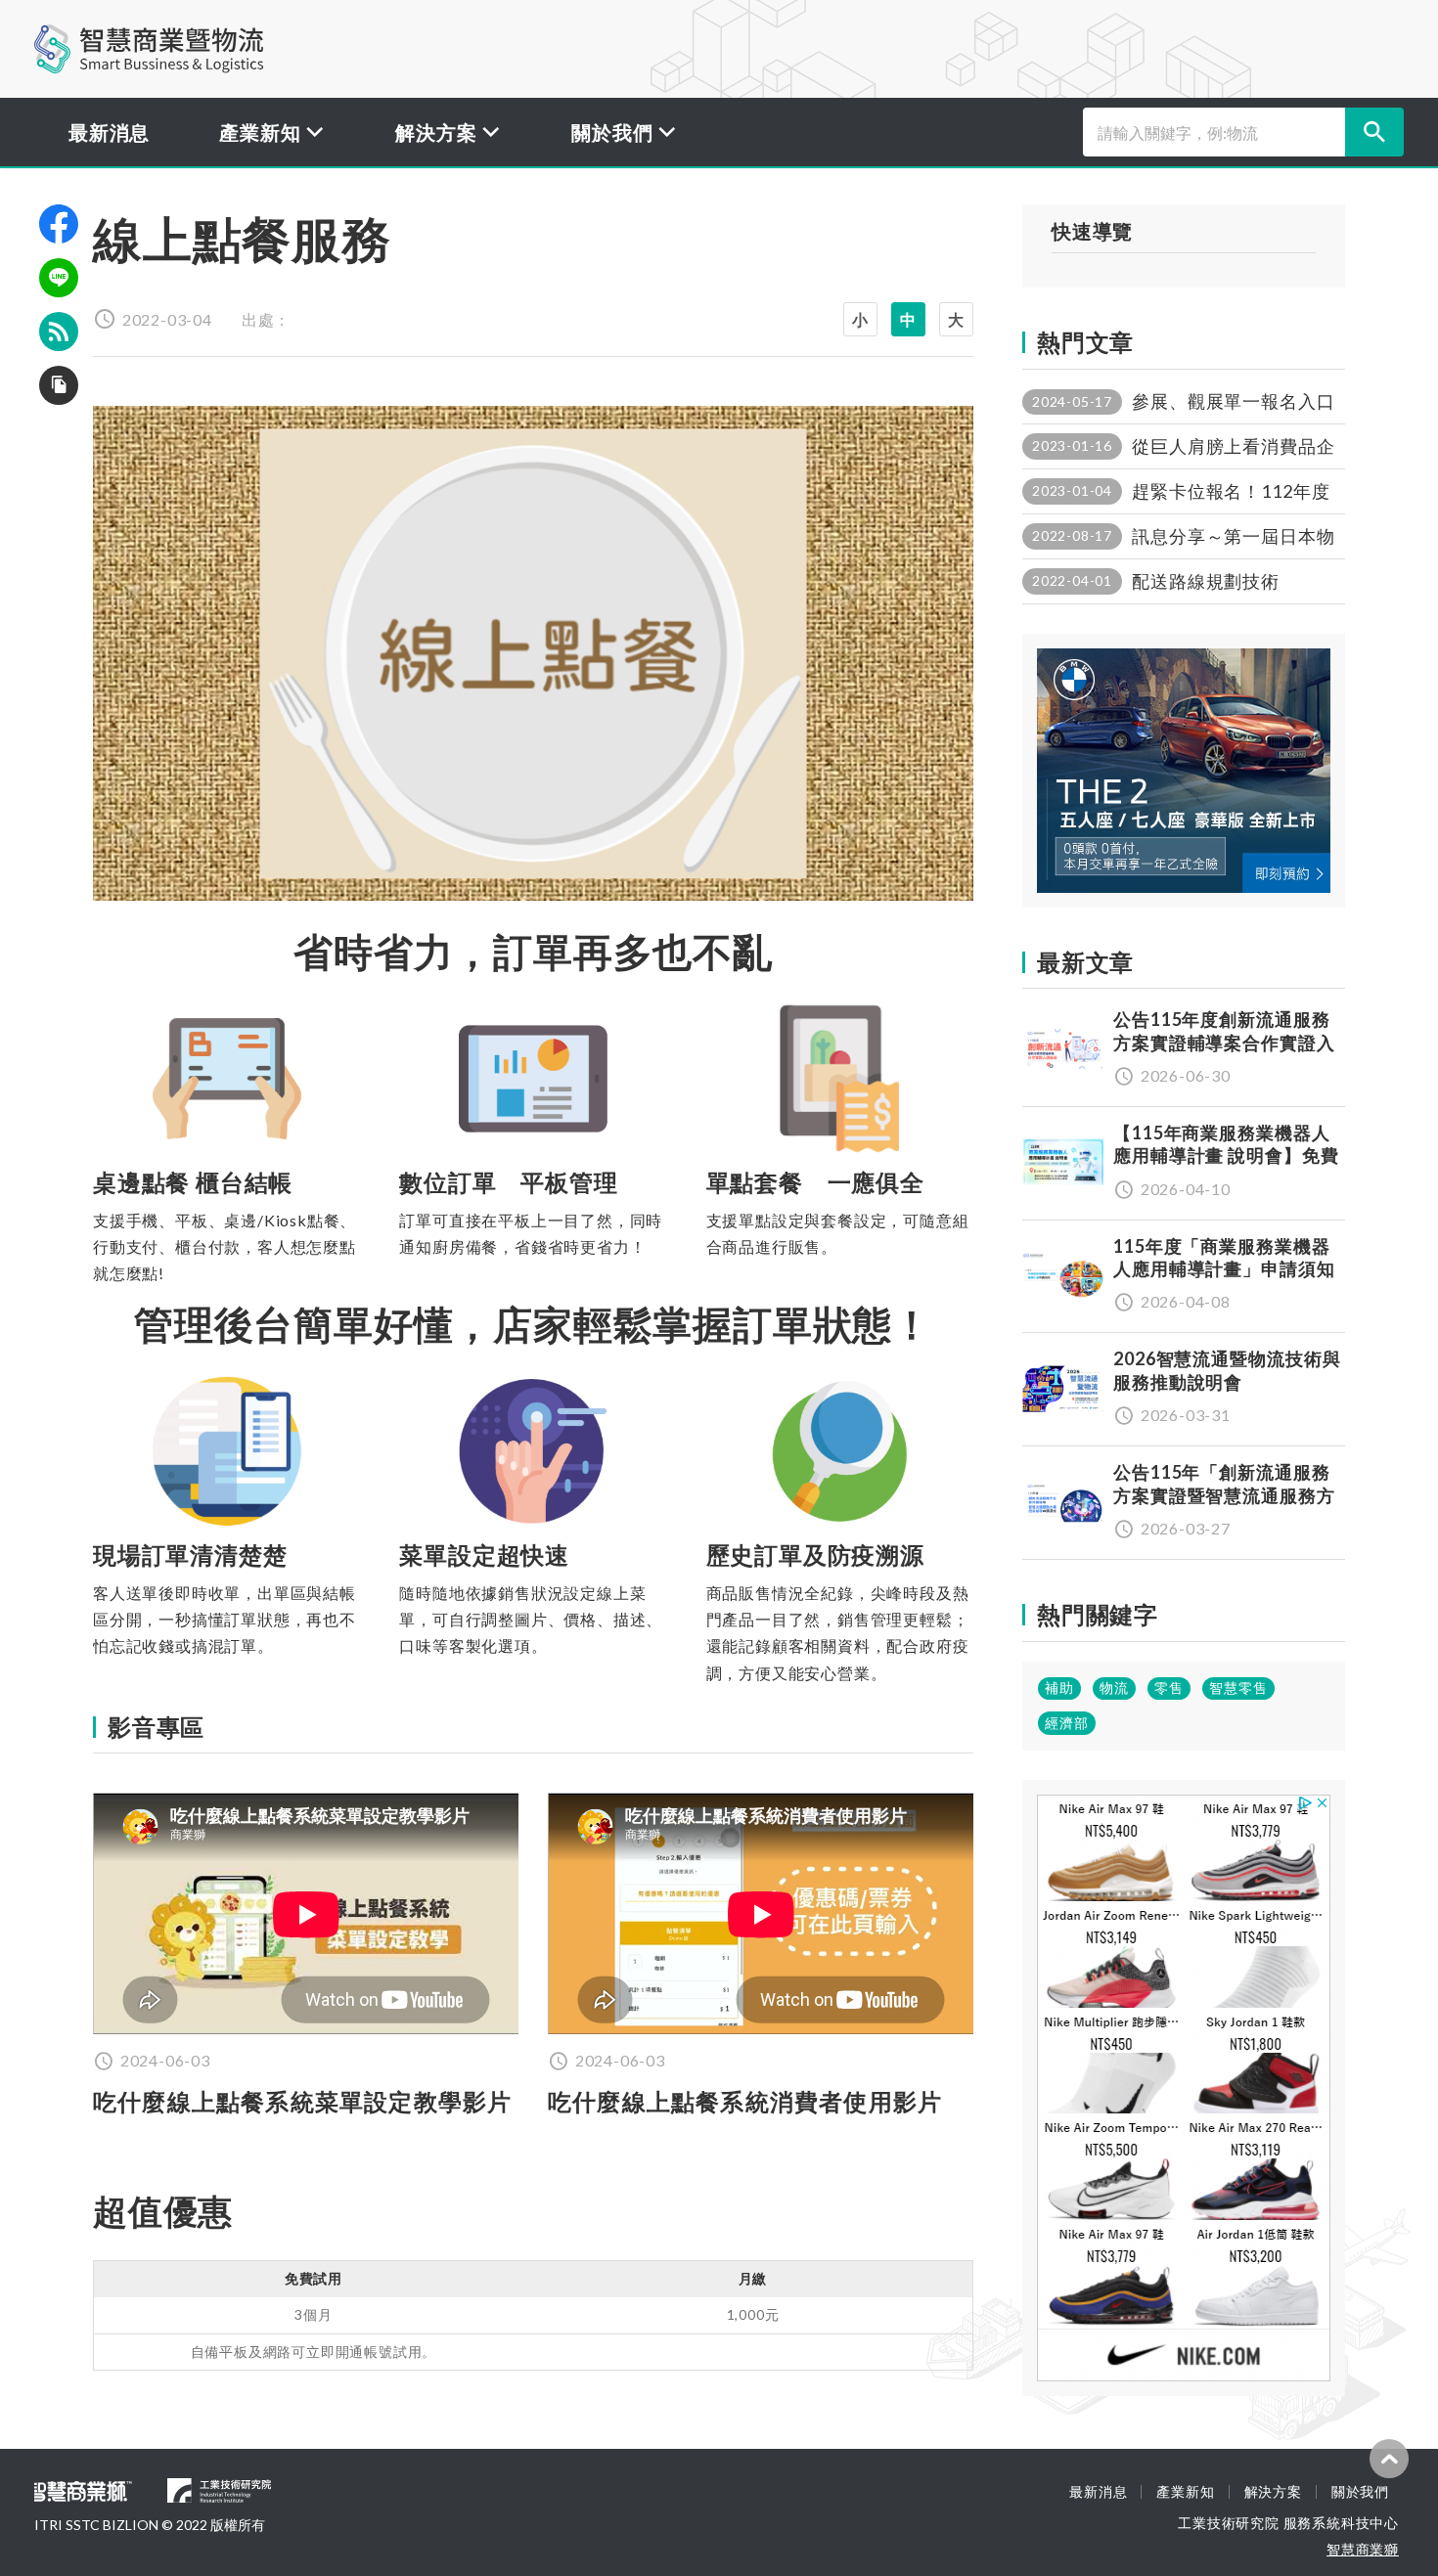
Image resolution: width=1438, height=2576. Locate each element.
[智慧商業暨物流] (149, 49)
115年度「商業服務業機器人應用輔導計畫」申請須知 (1224, 1257)
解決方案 (1273, 2491)
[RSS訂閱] (59, 332)
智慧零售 (1238, 1688)
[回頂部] (1389, 2459)
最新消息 (109, 132)
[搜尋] (1374, 132)
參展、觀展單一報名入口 (1234, 401)
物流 (1114, 1688)
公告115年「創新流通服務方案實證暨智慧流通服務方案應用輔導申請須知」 (1224, 1495)
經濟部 (1067, 1723)
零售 (1169, 1688)
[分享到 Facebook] (59, 224)
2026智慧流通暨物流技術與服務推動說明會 (1227, 1370)
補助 (1059, 1688)
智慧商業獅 (1363, 2549)
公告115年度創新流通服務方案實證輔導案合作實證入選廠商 (1224, 1042)
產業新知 (1185, 2491)
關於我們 (1360, 2491)
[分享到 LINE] (59, 278)
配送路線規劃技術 (1206, 581)
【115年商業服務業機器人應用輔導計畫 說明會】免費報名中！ (1226, 1155)
